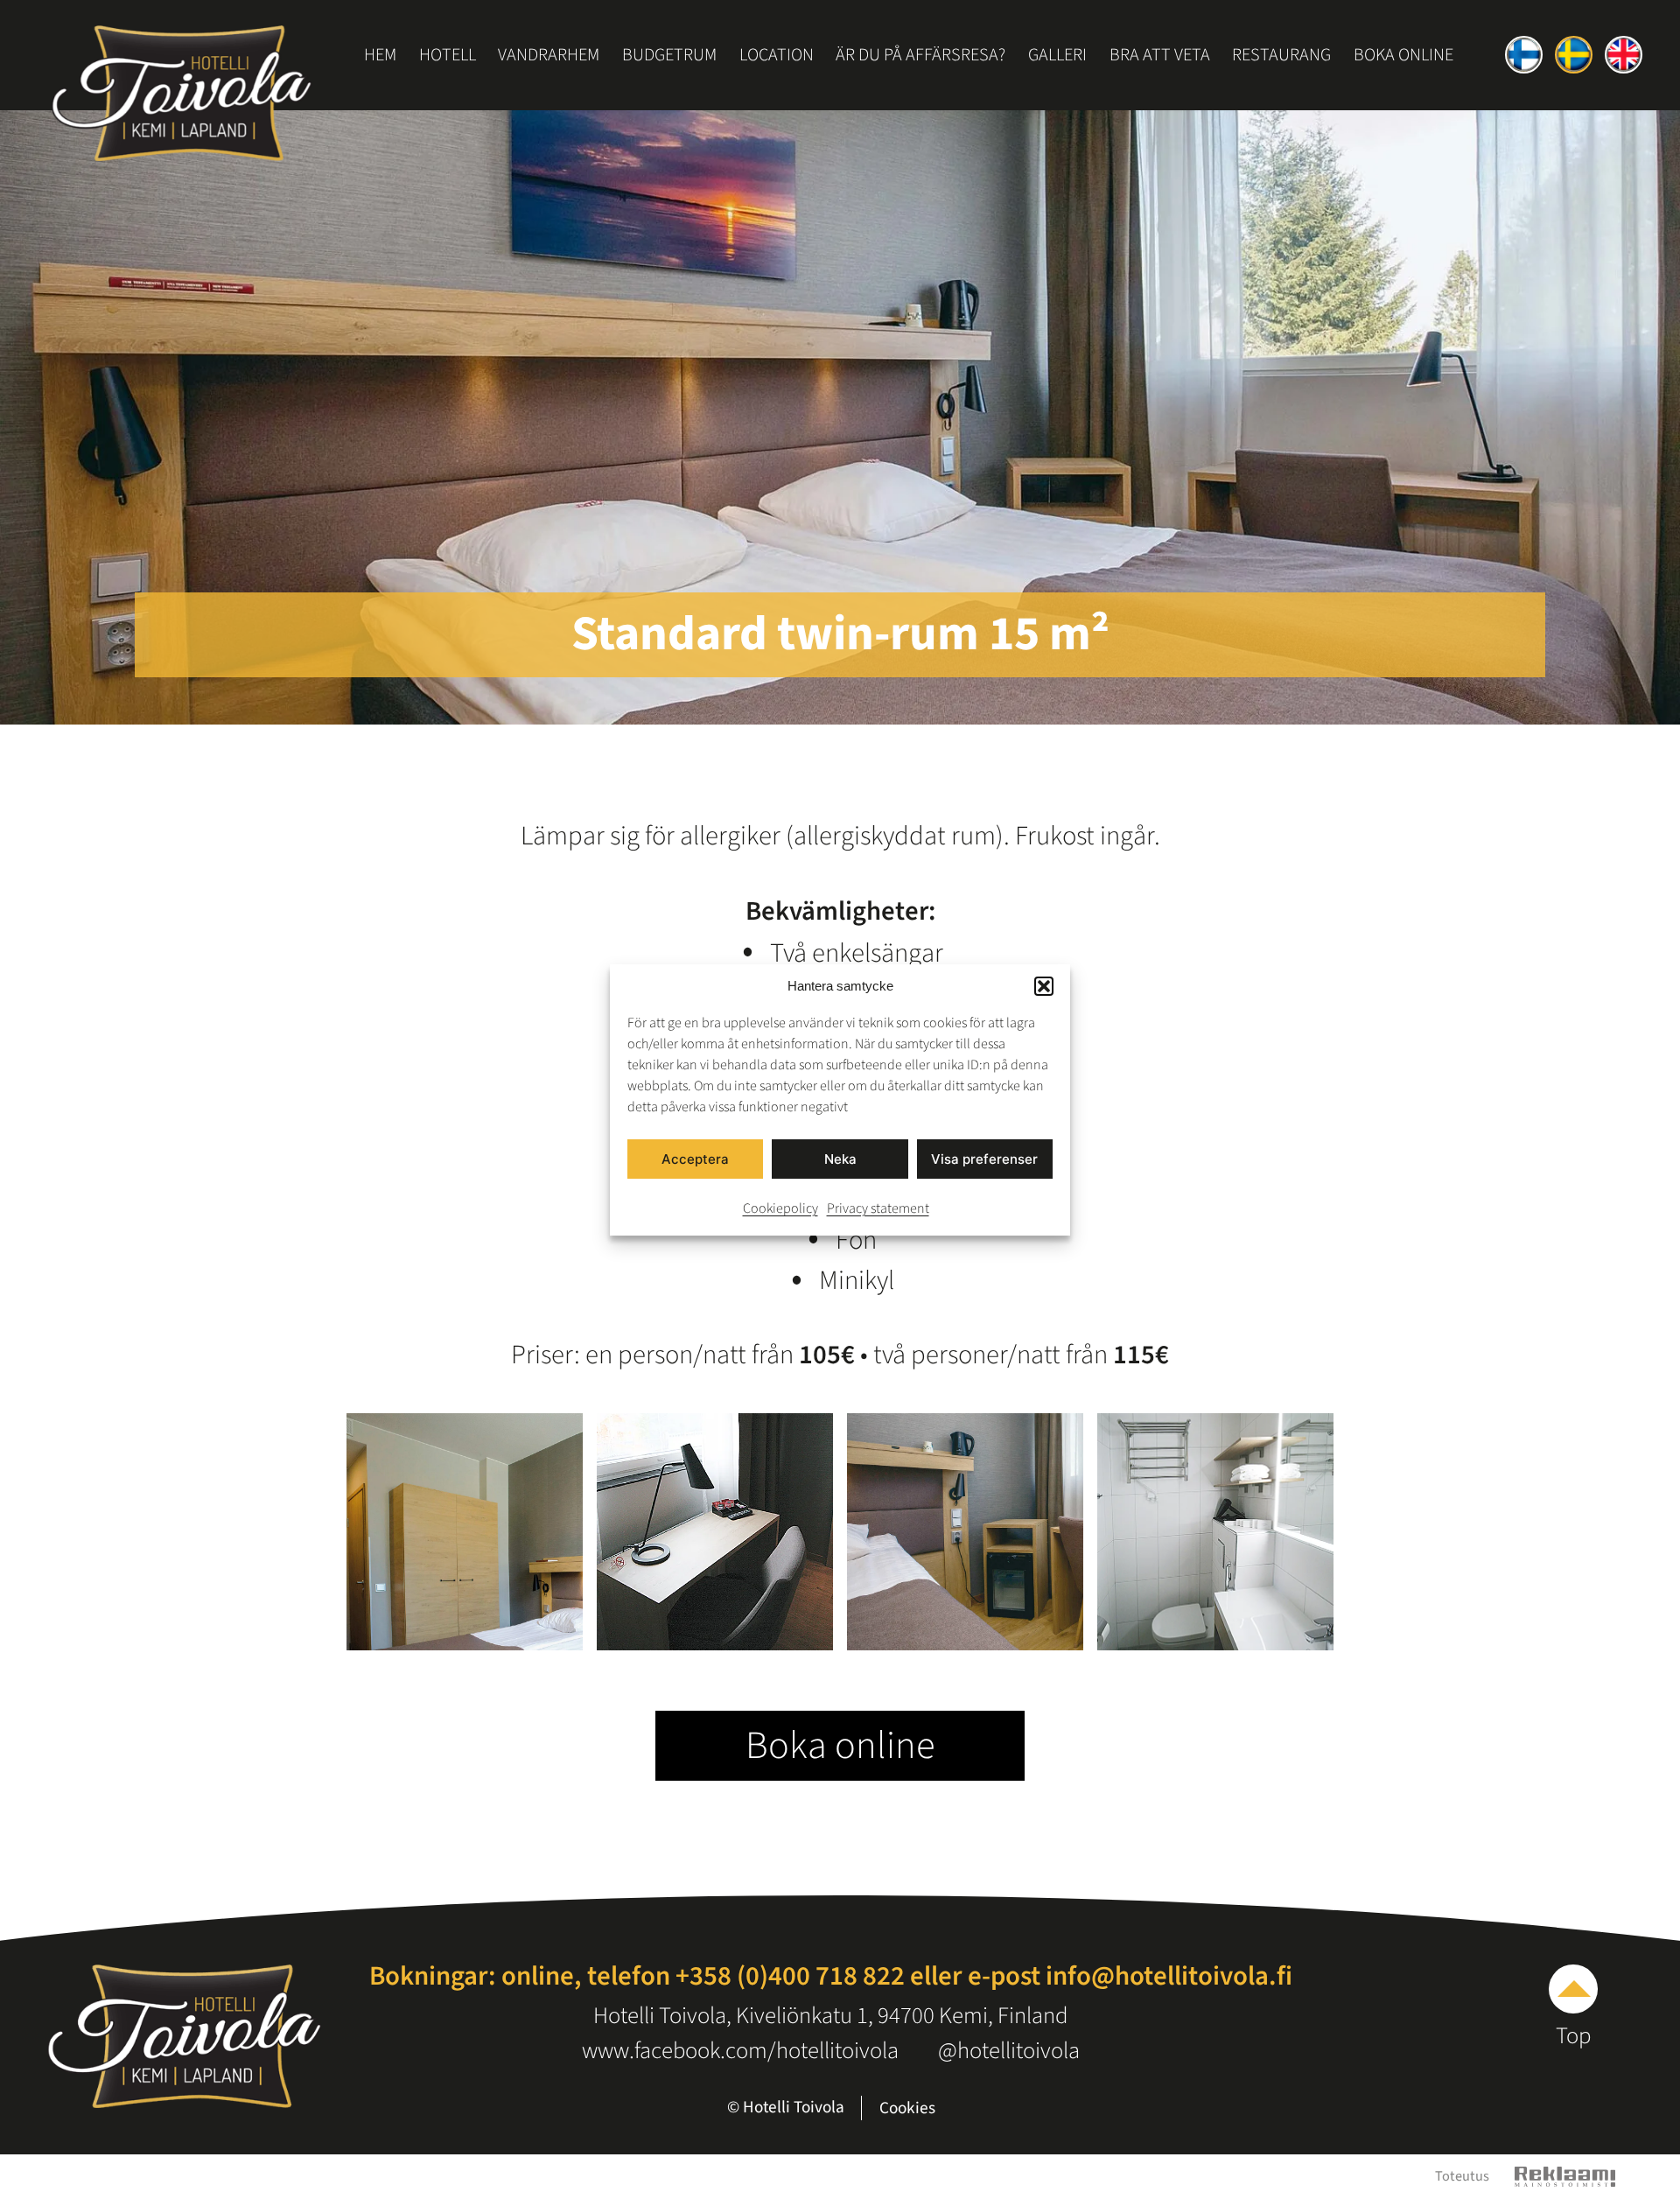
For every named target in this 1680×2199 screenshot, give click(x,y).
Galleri (1057, 55)
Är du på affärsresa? (920, 55)
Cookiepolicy (780, 1208)
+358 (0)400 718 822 (790, 1976)
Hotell (448, 55)
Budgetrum (669, 55)
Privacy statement (878, 1208)
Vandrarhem (549, 55)
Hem (380, 55)
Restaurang (1281, 55)
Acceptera (695, 1158)
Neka (840, 1158)
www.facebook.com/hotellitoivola (740, 2051)
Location (777, 55)
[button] (1044, 986)
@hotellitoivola (1009, 2051)
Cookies (907, 2108)
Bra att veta (1160, 55)
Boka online (1403, 55)
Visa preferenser (984, 1158)
